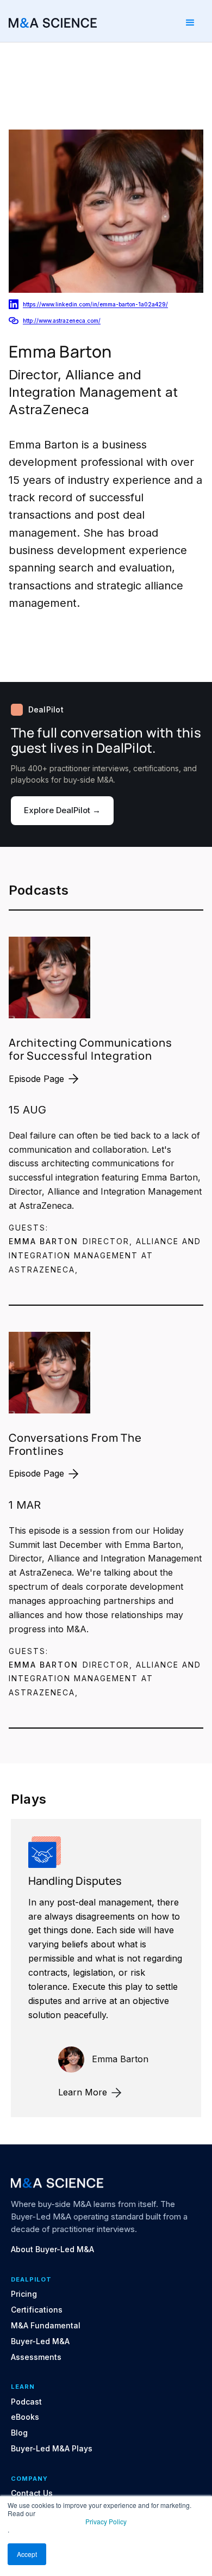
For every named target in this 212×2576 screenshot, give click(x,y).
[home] (53, 23)
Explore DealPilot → (62, 810)
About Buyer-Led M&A (52, 2249)
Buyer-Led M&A (40, 2341)
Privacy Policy (106, 2521)
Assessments (36, 2357)
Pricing (24, 2294)
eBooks (25, 2417)
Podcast (26, 2402)
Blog (19, 2433)
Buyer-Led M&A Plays (52, 2449)
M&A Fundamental (46, 2326)
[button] (190, 23)
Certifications (37, 2310)
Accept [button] (27, 2554)
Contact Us (32, 2493)
